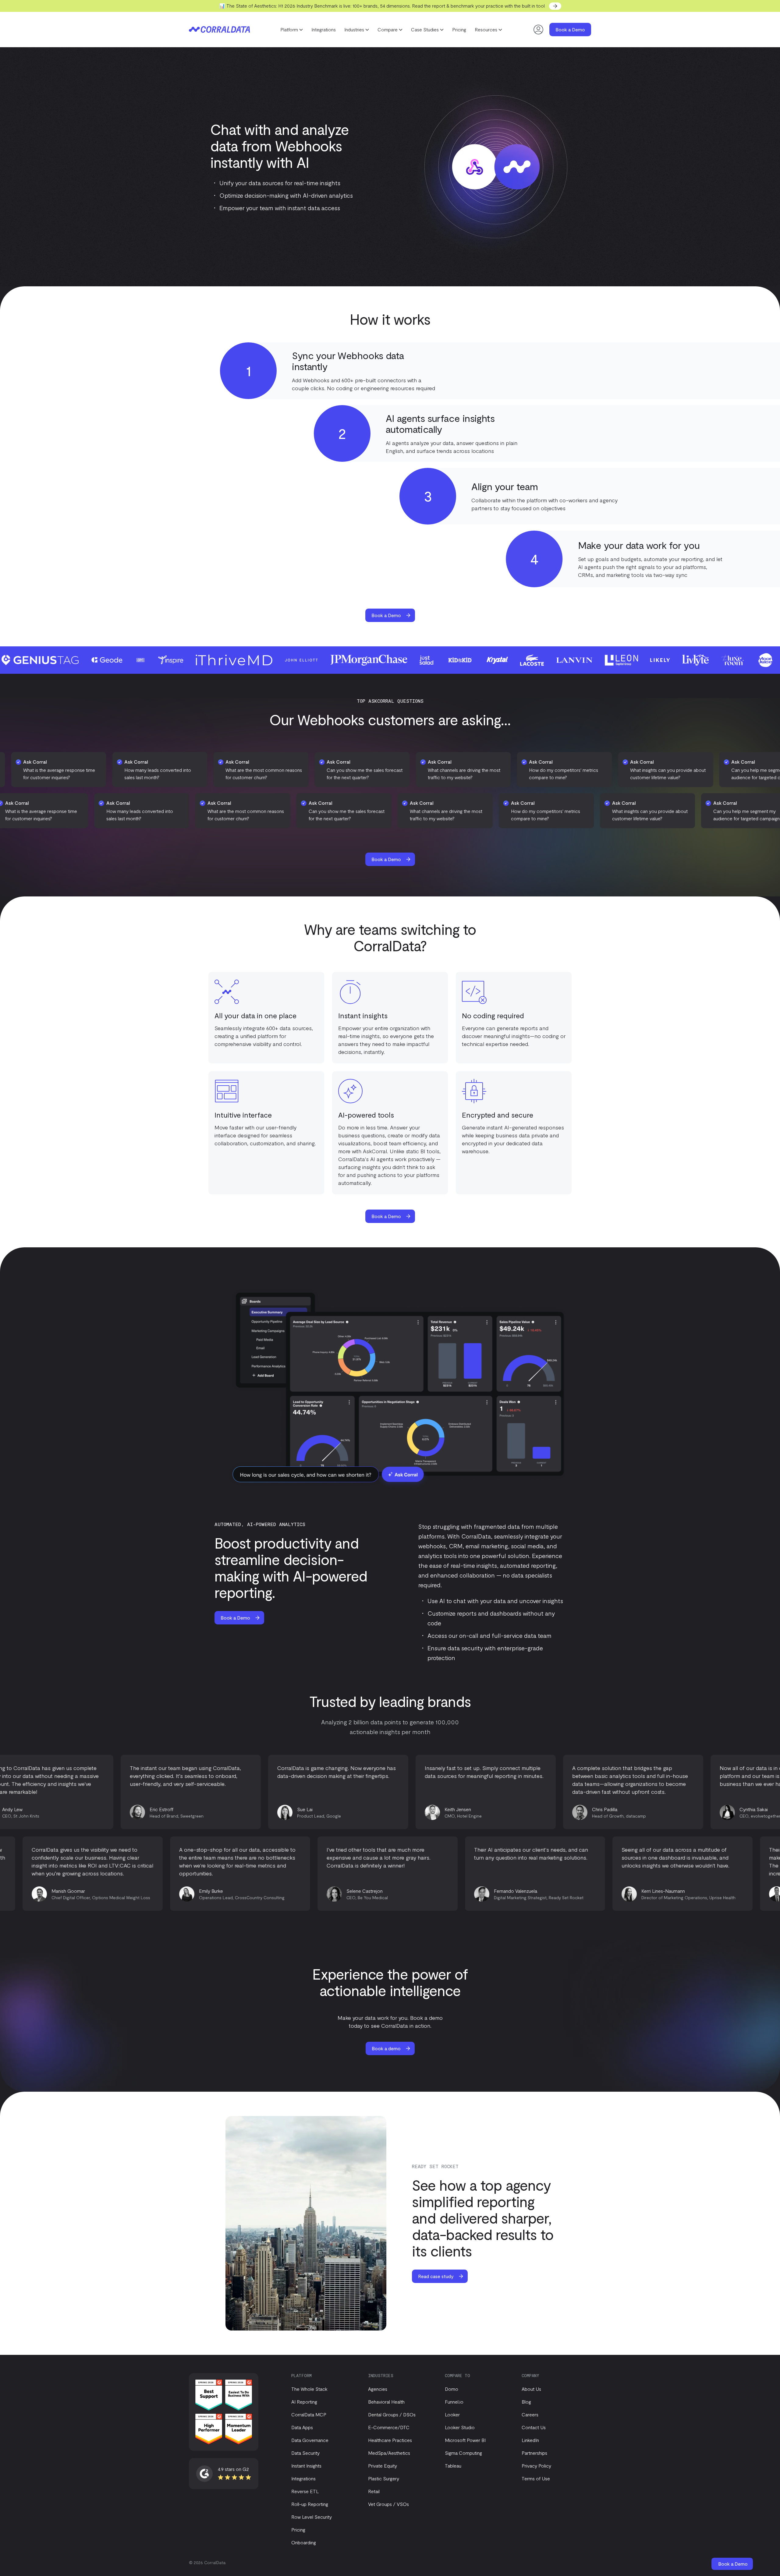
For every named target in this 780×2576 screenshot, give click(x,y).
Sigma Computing (463, 2453)
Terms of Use (536, 2478)
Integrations (324, 29)
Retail (374, 2491)
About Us (531, 2389)
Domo (452, 2389)
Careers (530, 2414)
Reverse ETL (305, 2491)
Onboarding (304, 2542)
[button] (292, 30)
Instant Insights (306, 2466)
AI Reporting (304, 2402)
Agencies (378, 2389)
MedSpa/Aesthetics (389, 2453)
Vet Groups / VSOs (388, 2504)
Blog (526, 2402)
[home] (219, 30)
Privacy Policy (536, 2466)
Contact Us (534, 2427)
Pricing (459, 29)
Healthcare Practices (390, 2440)
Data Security (305, 2453)
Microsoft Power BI (465, 2440)
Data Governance (310, 2440)
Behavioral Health (386, 2402)
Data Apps (302, 2427)
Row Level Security (312, 2517)
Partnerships (534, 2453)
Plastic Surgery (384, 2478)
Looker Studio (460, 2427)
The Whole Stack (309, 2389)
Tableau (453, 2466)
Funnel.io (454, 2402)
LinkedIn (530, 2440)
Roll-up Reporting (310, 2504)
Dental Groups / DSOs (392, 2414)
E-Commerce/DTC (389, 2427)
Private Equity (383, 2466)
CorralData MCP (309, 2414)
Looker (452, 2414)
